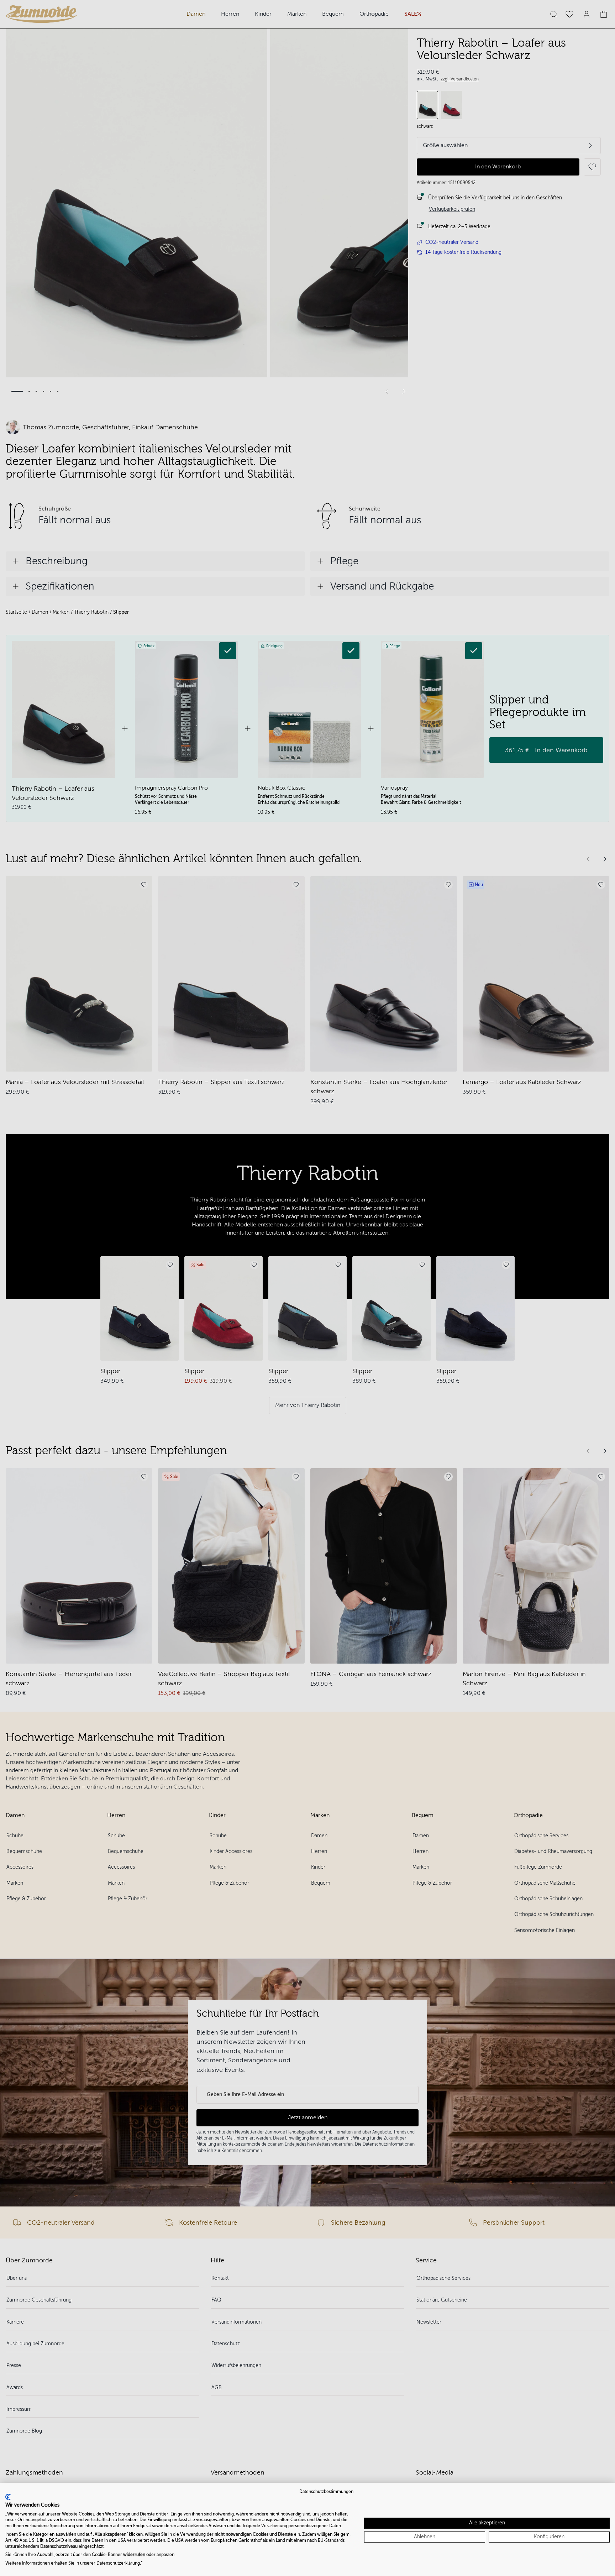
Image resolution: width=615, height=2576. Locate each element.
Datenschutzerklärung (118, 2563)
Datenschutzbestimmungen (326, 2492)
